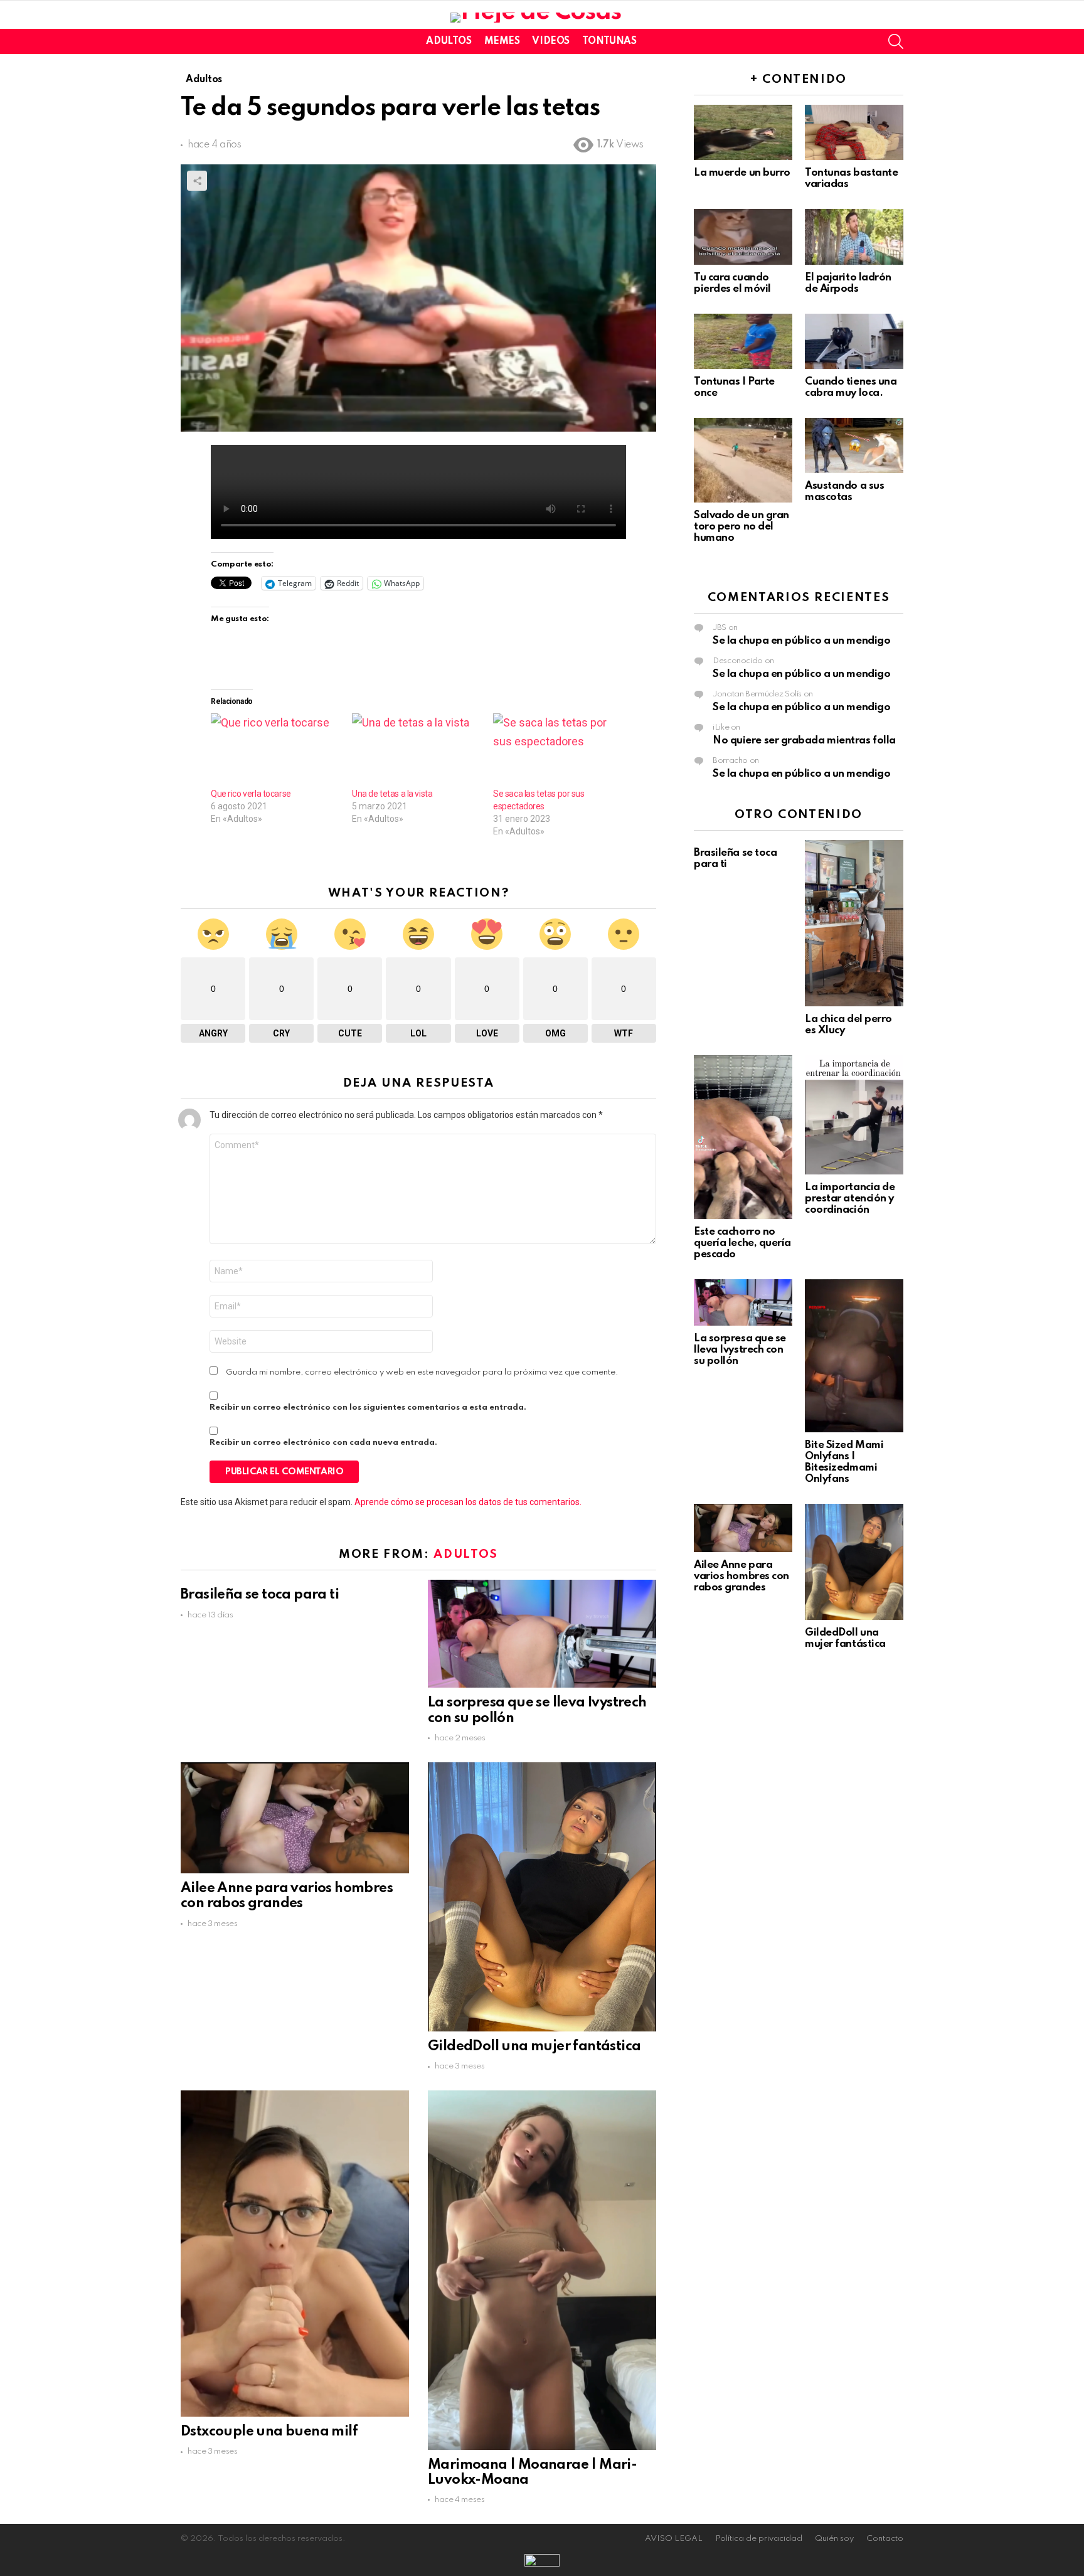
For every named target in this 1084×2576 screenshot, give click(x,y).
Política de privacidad (759, 2539)
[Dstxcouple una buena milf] (295, 2254)
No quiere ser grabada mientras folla (804, 741)
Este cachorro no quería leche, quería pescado (742, 1243)
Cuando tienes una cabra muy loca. (851, 387)
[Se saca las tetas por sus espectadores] (557, 750)
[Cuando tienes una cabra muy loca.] (854, 341)
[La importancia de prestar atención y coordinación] (854, 1115)
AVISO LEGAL (674, 2539)
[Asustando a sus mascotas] (854, 445)
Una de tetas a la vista (392, 794)
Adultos (449, 41)
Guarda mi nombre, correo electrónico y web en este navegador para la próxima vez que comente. (422, 1372)
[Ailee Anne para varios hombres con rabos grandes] (295, 1818)
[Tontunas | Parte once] (743, 341)
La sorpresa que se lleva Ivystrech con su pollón (740, 1350)
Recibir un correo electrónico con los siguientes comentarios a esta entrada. (368, 1408)
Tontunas (609, 41)
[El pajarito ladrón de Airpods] (854, 237)
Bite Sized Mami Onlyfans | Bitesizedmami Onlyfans (844, 1462)
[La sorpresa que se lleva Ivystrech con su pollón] (542, 1634)
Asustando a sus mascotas (844, 492)
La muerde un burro (742, 173)
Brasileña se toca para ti (260, 1595)
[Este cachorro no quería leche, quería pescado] (743, 1137)
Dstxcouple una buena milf (269, 2432)
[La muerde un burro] (743, 132)
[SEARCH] (896, 41)
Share (197, 181)
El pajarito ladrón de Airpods (848, 283)
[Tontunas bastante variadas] (854, 132)
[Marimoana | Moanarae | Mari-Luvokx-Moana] (542, 2270)
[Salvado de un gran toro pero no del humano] (743, 460)
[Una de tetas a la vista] (416, 750)
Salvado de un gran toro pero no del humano (741, 527)
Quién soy (834, 2539)
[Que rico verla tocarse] (275, 750)
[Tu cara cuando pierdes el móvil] (743, 237)
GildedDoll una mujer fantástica (534, 2046)
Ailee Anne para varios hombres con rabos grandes (741, 1576)
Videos (550, 41)
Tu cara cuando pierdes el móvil (732, 283)
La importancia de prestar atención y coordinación (850, 1199)
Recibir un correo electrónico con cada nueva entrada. (323, 1443)
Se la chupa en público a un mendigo (801, 641)
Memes (502, 41)
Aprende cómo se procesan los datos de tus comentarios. (468, 1502)
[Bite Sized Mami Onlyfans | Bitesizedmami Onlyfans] (854, 1356)
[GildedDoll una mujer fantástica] (542, 1897)
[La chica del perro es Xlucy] (854, 923)
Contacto (885, 2539)
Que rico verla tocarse (251, 794)
